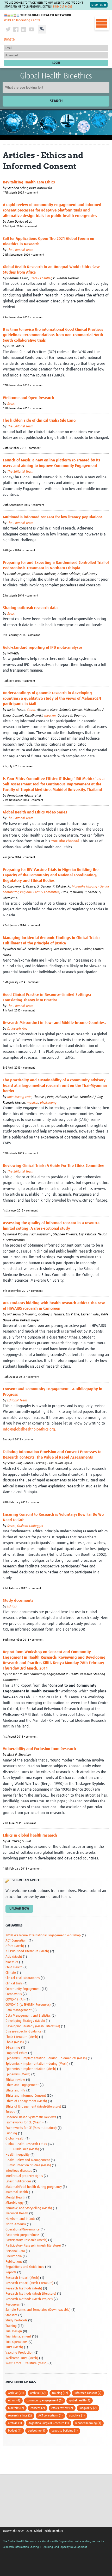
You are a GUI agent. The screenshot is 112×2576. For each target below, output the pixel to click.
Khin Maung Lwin (19, 1097)
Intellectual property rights (24, 2176)
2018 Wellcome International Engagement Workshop (43, 1935)
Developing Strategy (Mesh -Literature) (33, 2026)
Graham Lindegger (30, 1526)
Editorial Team (17, 1400)
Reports (11, 2272)
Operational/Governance (23, 2230)
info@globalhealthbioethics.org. (29, 1429)
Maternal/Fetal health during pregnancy (34, 2187)
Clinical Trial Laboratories (23, 1978)
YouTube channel (65, 841)
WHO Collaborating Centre (22, 20)
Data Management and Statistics (28, 2016)
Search (56, 101)
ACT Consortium (17, 1941)
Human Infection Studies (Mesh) (28, 2165)
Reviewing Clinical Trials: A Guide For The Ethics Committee (54, 1166)
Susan (11, 404)
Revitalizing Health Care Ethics (29, 182)
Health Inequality (17, 2155)
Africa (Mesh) (15, 1946)
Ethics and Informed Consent (26, 2096)
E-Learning (13, 2048)
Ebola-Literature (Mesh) (22, 2037)
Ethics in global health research (30, 1835)
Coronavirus (14, 1994)
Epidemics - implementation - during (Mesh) (37, 2064)
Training (11, 2326)
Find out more (63, 7)
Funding (11, 2133)
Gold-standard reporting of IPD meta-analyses (43, 648)
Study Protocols (16, 2320)
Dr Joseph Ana (17, 1029)
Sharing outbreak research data (30, 608)
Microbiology (14, 2203)
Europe (10, 2112)
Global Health (15, 2139)
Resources (13, 2305)
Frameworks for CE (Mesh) (24, 2123)
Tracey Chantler (41, 278)
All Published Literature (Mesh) (27, 1951)
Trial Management (18, 2337)
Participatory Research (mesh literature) (33, 2246)
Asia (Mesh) (14, 1957)
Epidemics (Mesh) (18, 2074)
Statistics (11, 2315)
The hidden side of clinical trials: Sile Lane (39, 420)
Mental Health (15, 2198)
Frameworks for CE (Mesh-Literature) (31, 2128)
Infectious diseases (19, 2171)
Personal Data (15, 2251)
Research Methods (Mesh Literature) (31, 2294)
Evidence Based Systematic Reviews (31, 2117)
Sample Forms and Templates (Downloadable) (38, 2310)
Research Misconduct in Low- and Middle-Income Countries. (54, 1023)
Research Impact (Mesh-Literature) (29, 2283)
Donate (9, 39)
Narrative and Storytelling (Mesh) (29, 2208)
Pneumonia (14, 2256)
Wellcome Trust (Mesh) (22, 2358)
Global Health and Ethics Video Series (35, 812)
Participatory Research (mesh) (26, 2240)
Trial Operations (16, 2342)
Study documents (18, 1601)
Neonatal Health (17, 2213)
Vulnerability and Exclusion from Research (39, 1749)
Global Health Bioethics (56, 76)
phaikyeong (48, 1103)
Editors (12, 1607)
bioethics (12, 1962)
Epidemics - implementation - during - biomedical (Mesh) (46, 2058)
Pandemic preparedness (22, 2235)
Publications (14, 2262)
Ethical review (15, 2080)
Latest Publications (18, 2181)
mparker (50, 716)
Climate (11, 1973)
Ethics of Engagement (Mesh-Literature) (33, 2107)
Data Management (18, 2010)
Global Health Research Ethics (26, 2144)
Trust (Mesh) (14, 2347)
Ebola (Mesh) (15, 2042)
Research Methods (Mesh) (24, 2289)
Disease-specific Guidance (23, 2032)
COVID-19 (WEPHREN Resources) (28, 2005)
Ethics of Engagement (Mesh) (26, 2101)
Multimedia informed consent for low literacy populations (53, 517)
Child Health (14, 1967)
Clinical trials (14, 1984)
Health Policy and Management (28, 2160)
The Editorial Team (20, 250)
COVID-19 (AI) (15, 2000)
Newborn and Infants (20, 2219)
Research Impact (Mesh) (22, 2278)
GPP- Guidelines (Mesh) (22, 2149)
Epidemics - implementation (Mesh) (31, 2069)
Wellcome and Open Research (29, 398)
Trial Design (14, 2331)
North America (16, 2224)
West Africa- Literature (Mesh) (26, 2363)
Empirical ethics (16, 2053)
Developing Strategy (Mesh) (25, 2021)
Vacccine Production (19, 2353)
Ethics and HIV (15, 2091)
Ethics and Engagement (22, 2085)
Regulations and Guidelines (25, 2267)
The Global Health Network (38, 15)
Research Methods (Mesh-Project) (29, 2299)
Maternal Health (17, 2192)
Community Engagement (23, 1989)
